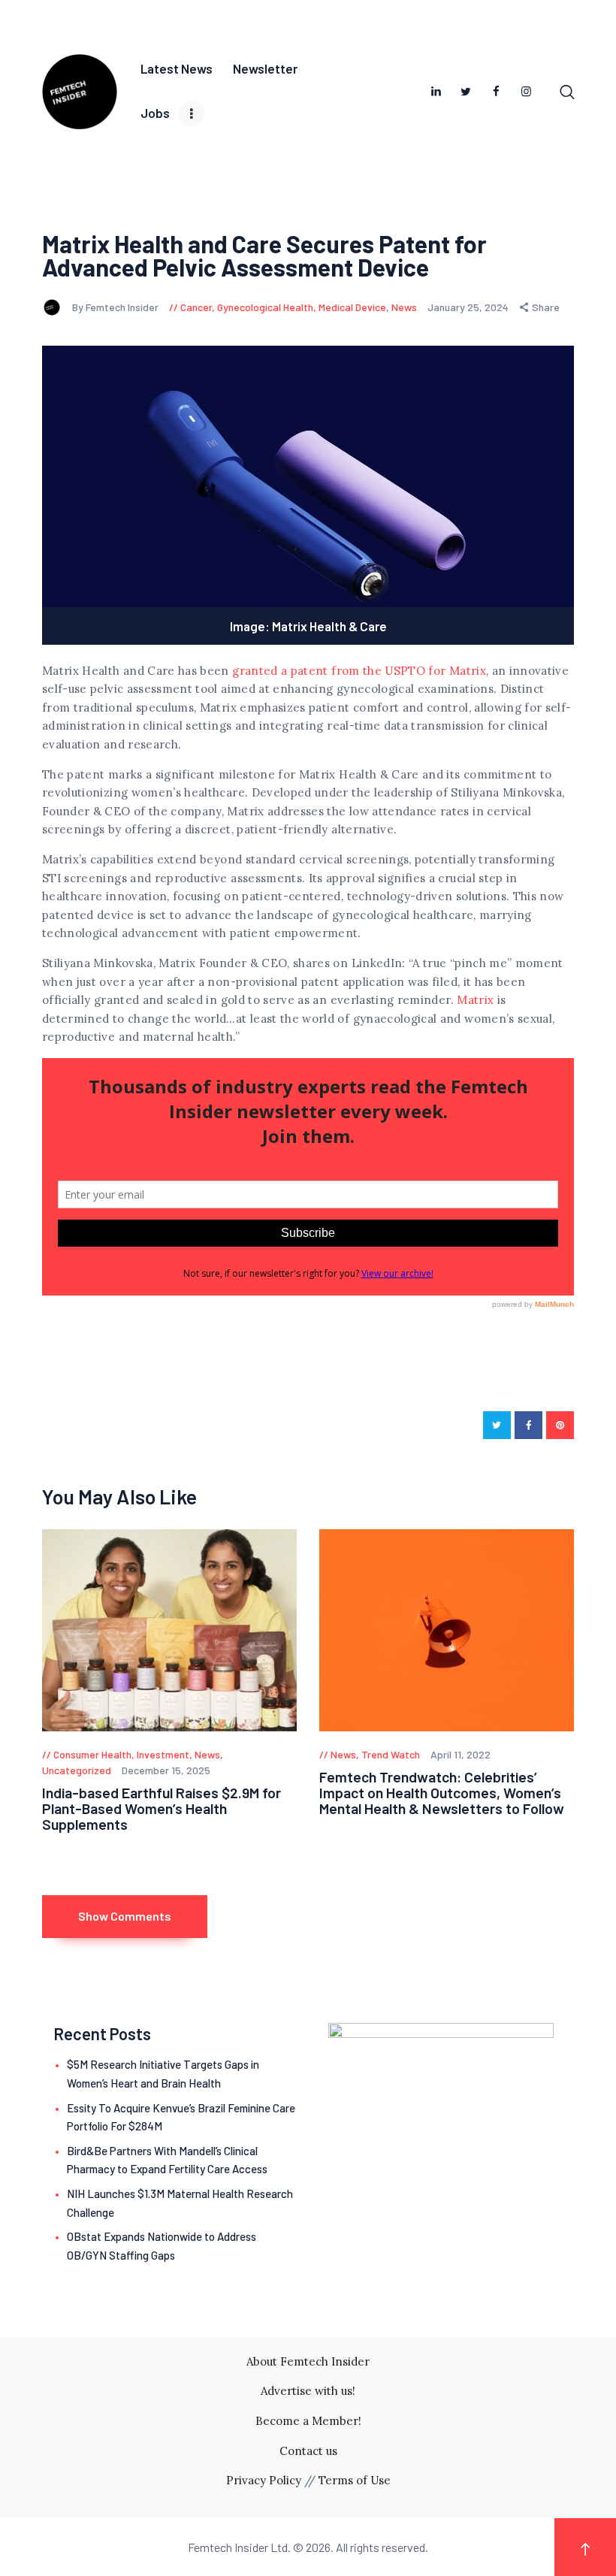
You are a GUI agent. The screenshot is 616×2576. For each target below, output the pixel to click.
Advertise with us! (308, 2391)
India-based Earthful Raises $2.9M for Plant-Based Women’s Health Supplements (162, 1809)
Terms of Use (355, 2480)
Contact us (308, 2451)
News (404, 307)
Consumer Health (92, 1754)
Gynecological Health (265, 307)
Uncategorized (77, 1770)
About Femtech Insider (308, 2361)
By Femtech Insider (116, 307)
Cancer (196, 307)
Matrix (475, 1000)
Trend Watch (391, 1754)
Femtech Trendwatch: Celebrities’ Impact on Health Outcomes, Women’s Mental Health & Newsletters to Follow (442, 1793)
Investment (163, 1754)
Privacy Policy (264, 2480)
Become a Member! (308, 2421)
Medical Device (352, 307)
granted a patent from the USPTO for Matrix (359, 671)
